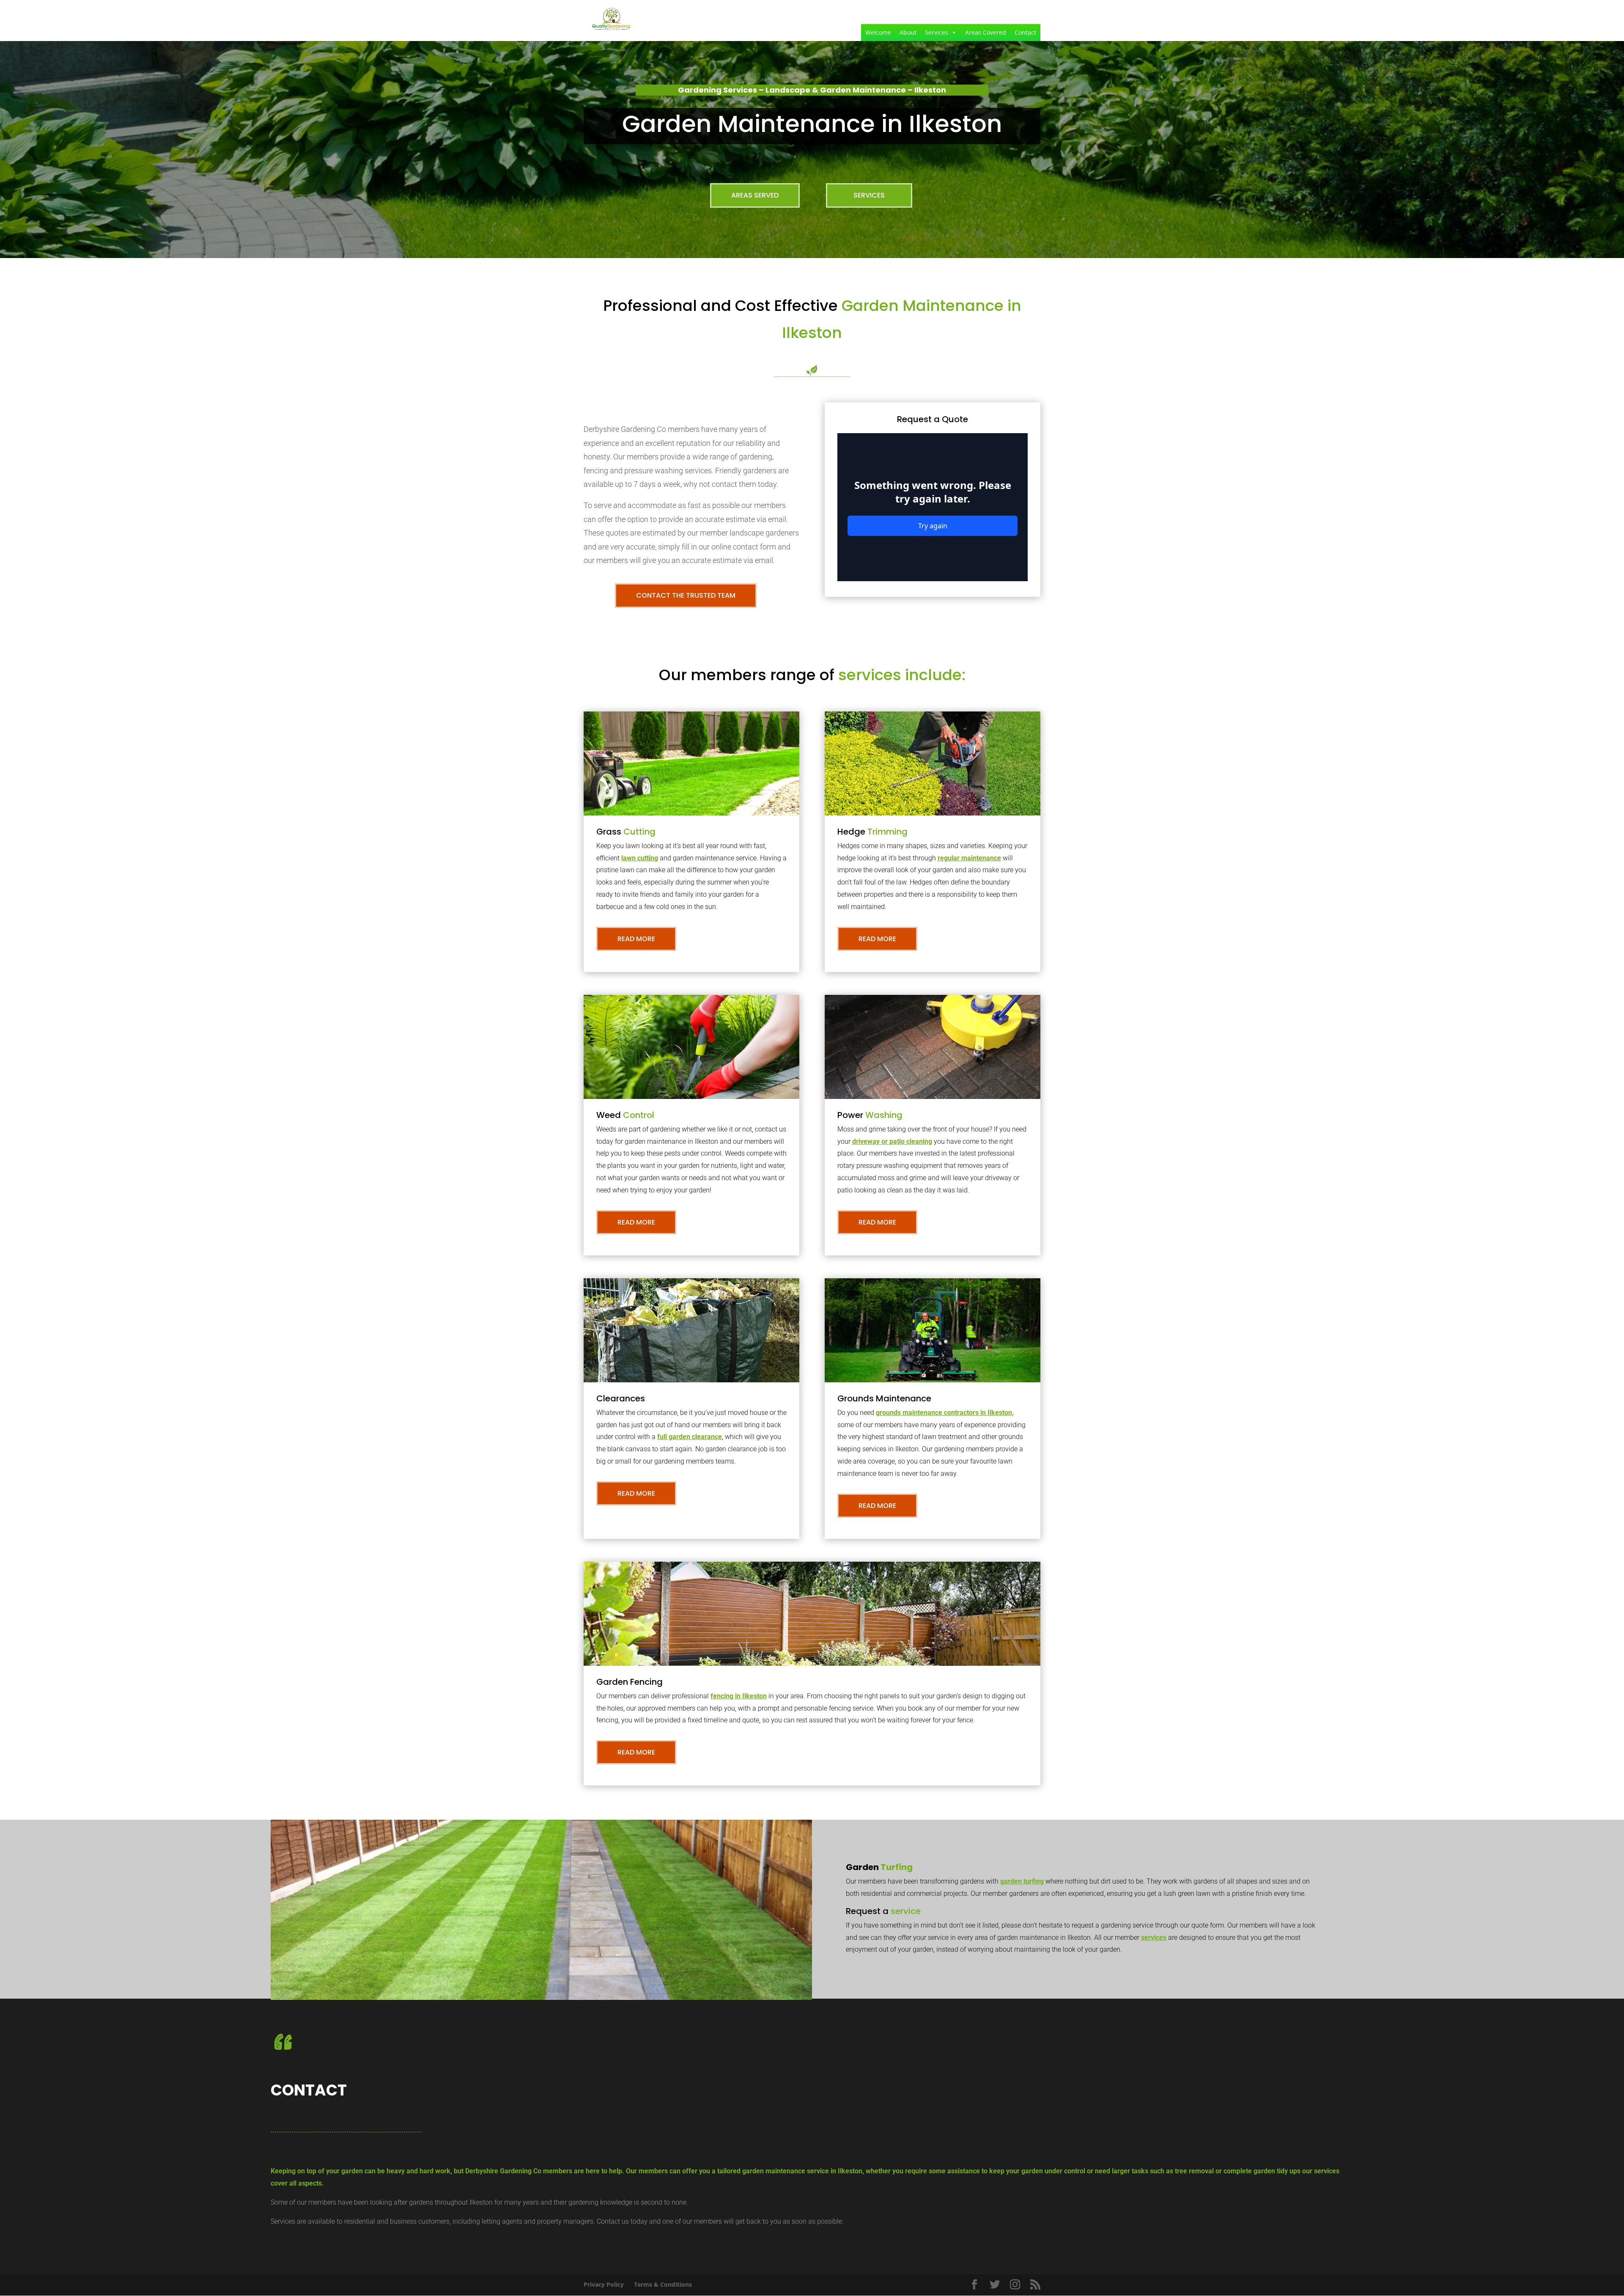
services (1154, 1938)
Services (937, 32)
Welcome (878, 32)
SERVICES (869, 195)
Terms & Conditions (663, 2284)
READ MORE (636, 939)
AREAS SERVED (755, 195)
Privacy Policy (604, 2284)
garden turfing (1022, 1881)
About (908, 32)
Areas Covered (986, 32)
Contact (1025, 32)
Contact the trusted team (686, 595)
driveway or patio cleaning (892, 1141)
